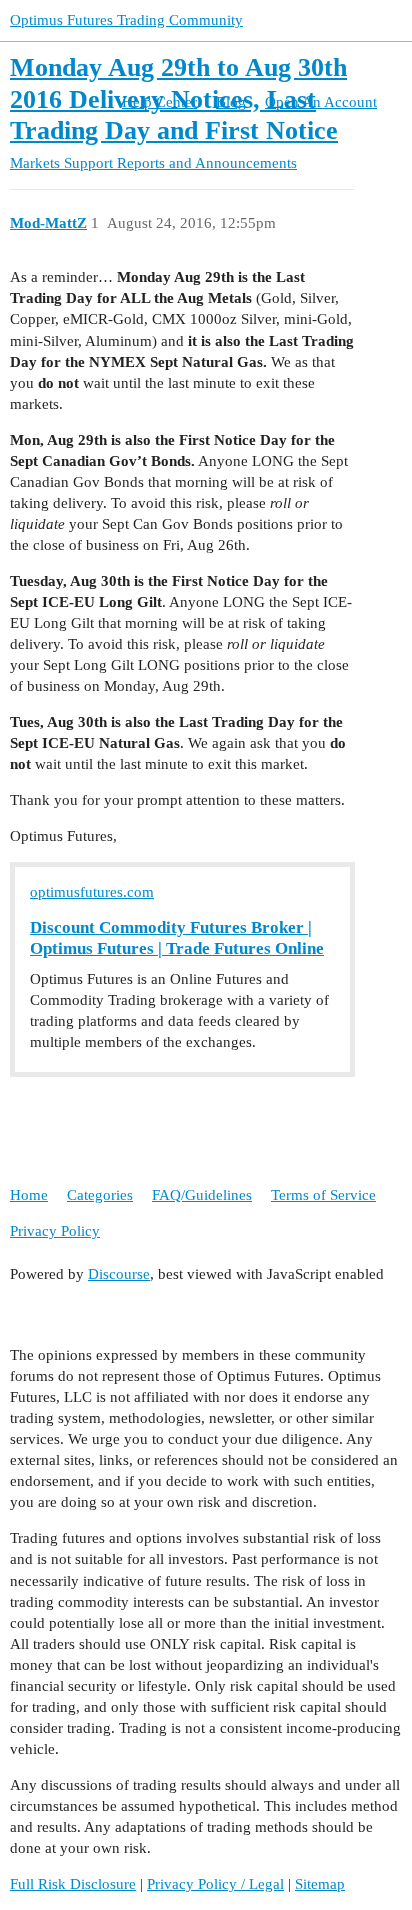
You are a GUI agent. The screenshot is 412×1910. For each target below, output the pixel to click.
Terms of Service (323, 1195)
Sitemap (320, 1884)
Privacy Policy (55, 1231)
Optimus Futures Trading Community (126, 20)
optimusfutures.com (92, 892)
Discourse (119, 1274)
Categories (100, 1195)
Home (29, 1195)
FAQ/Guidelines (202, 1195)
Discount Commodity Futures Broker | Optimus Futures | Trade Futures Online (177, 938)
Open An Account (321, 102)
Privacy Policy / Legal (215, 1884)
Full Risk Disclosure (73, 1884)
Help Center (159, 102)
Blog (231, 102)
